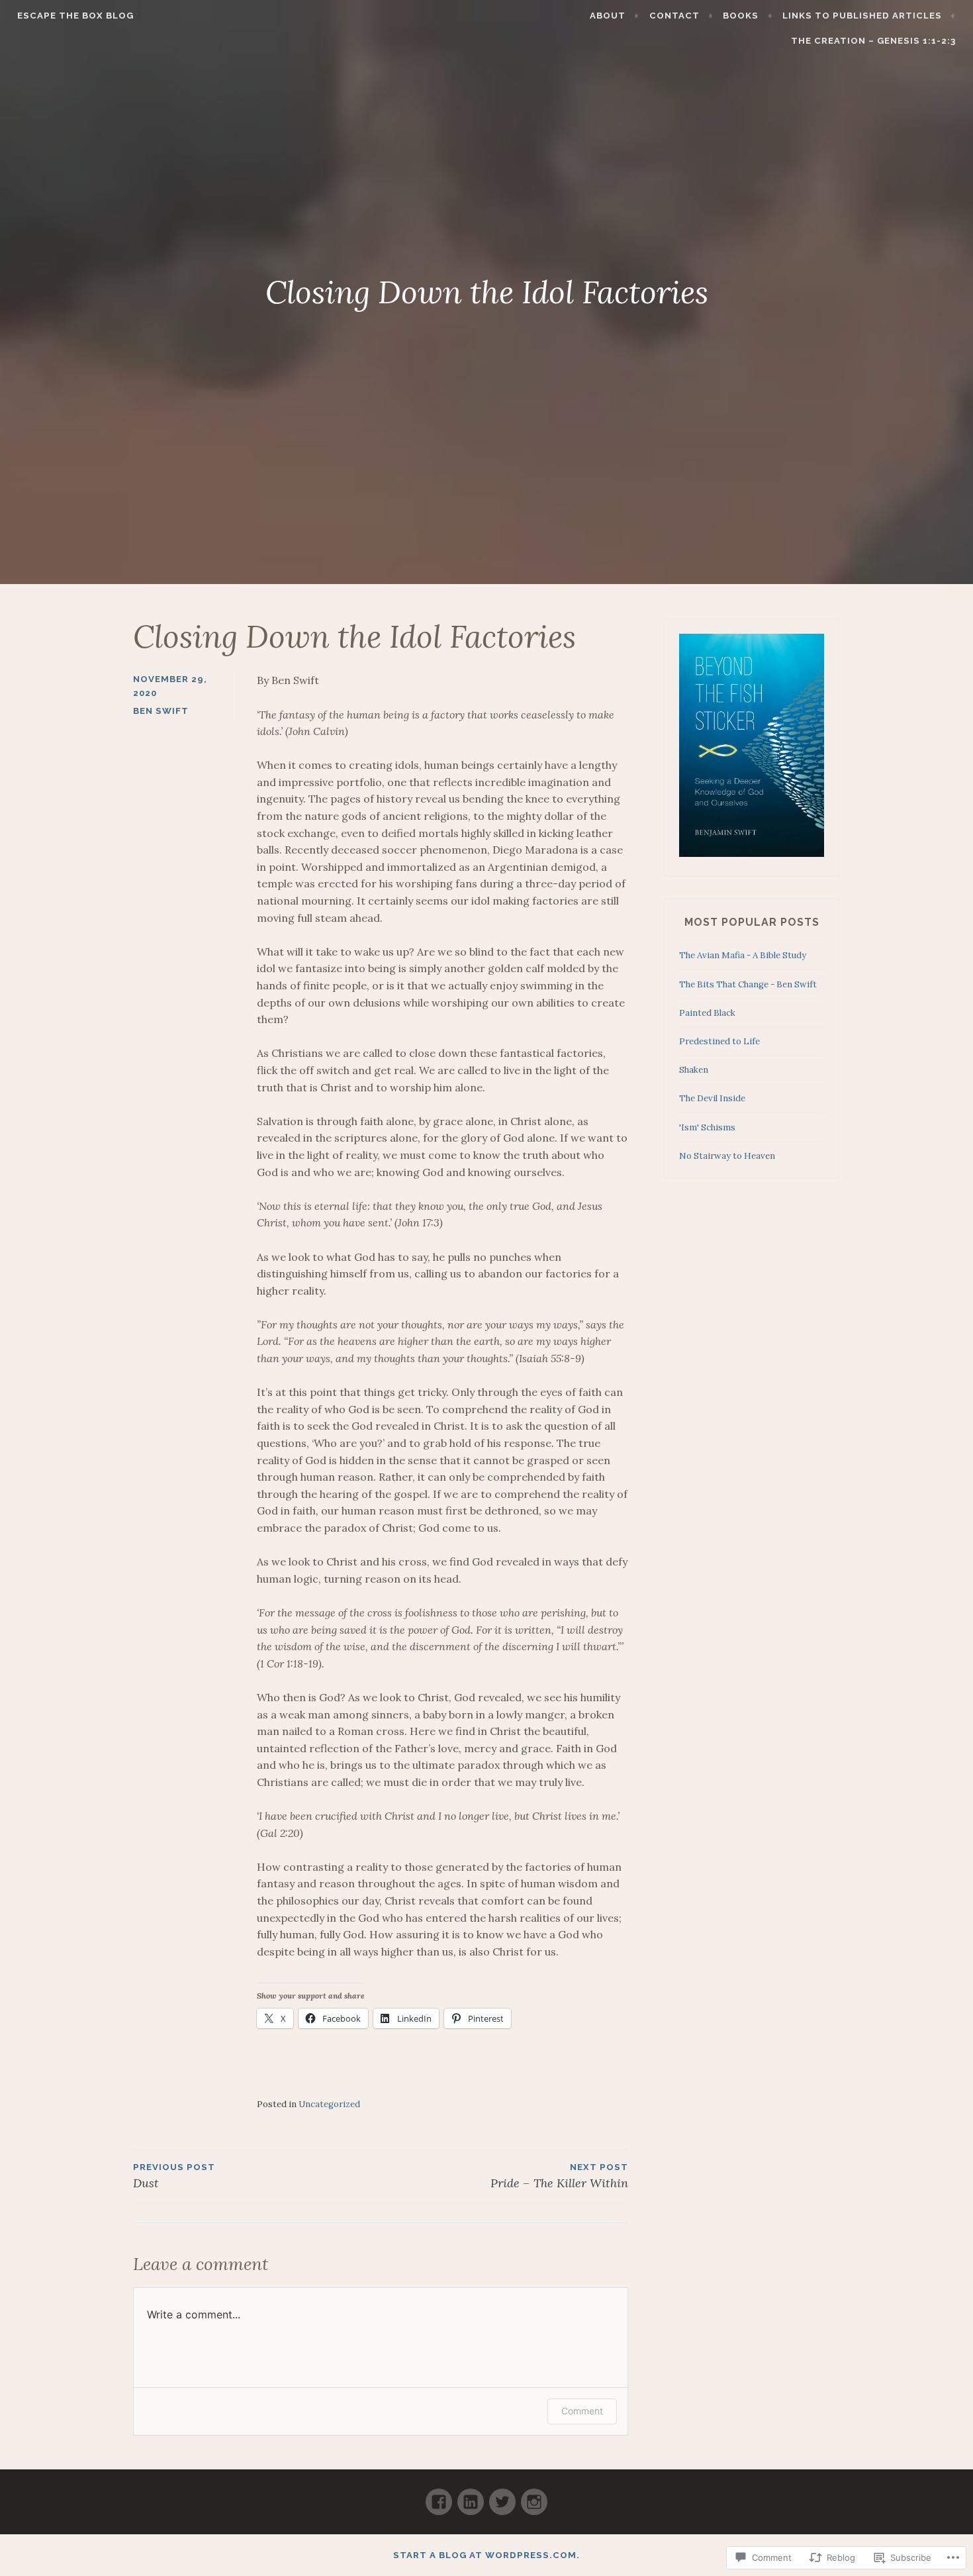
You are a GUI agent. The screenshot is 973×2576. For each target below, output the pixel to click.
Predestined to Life (719, 1041)
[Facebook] (439, 2496)
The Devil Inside (712, 1098)
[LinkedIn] (471, 2496)
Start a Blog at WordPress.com (485, 2555)
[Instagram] (534, 2496)
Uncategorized (329, 2104)
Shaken (694, 1070)
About (608, 16)
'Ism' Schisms (707, 1127)
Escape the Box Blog (75, 16)
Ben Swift (161, 711)
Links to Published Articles (862, 16)
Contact (674, 16)
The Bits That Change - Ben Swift (748, 984)
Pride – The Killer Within (559, 2176)
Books (741, 16)
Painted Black (707, 1013)
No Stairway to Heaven (727, 1156)
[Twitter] (502, 2496)
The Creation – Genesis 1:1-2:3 (873, 41)
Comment (582, 2411)
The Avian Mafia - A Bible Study (743, 955)
